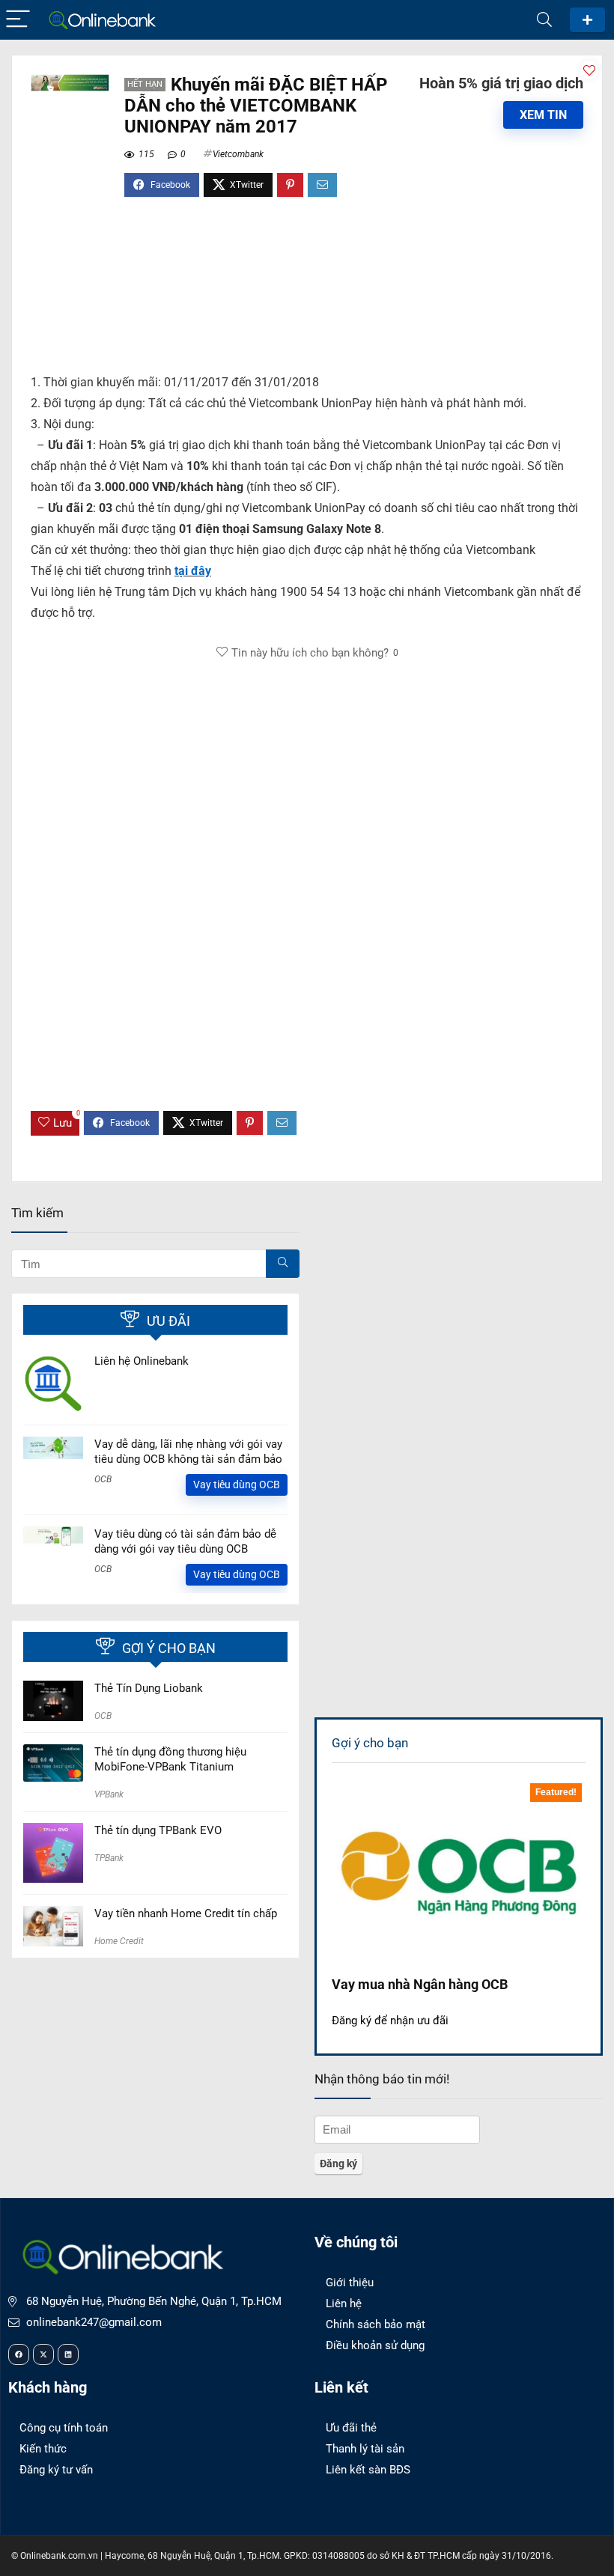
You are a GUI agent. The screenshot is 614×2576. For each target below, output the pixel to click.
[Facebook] (19, 2354)
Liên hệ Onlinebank (142, 1361)
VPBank (109, 1794)
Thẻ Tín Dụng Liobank (149, 1688)
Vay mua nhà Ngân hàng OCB (420, 1984)
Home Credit (119, 1941)
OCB (103, 1479)
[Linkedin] (68, 2354)
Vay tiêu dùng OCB (237, 1485)
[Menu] (18, 20)
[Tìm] (283, 1264)
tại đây (193, 571)
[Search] (544, 20)
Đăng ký (587, 20)
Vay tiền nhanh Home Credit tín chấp (186, 1913)
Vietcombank (238, 154)
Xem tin (543, 115)
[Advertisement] (307, 292)
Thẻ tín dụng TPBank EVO (158, 1830)
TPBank (109, 1858)
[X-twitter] (43, 2354)
